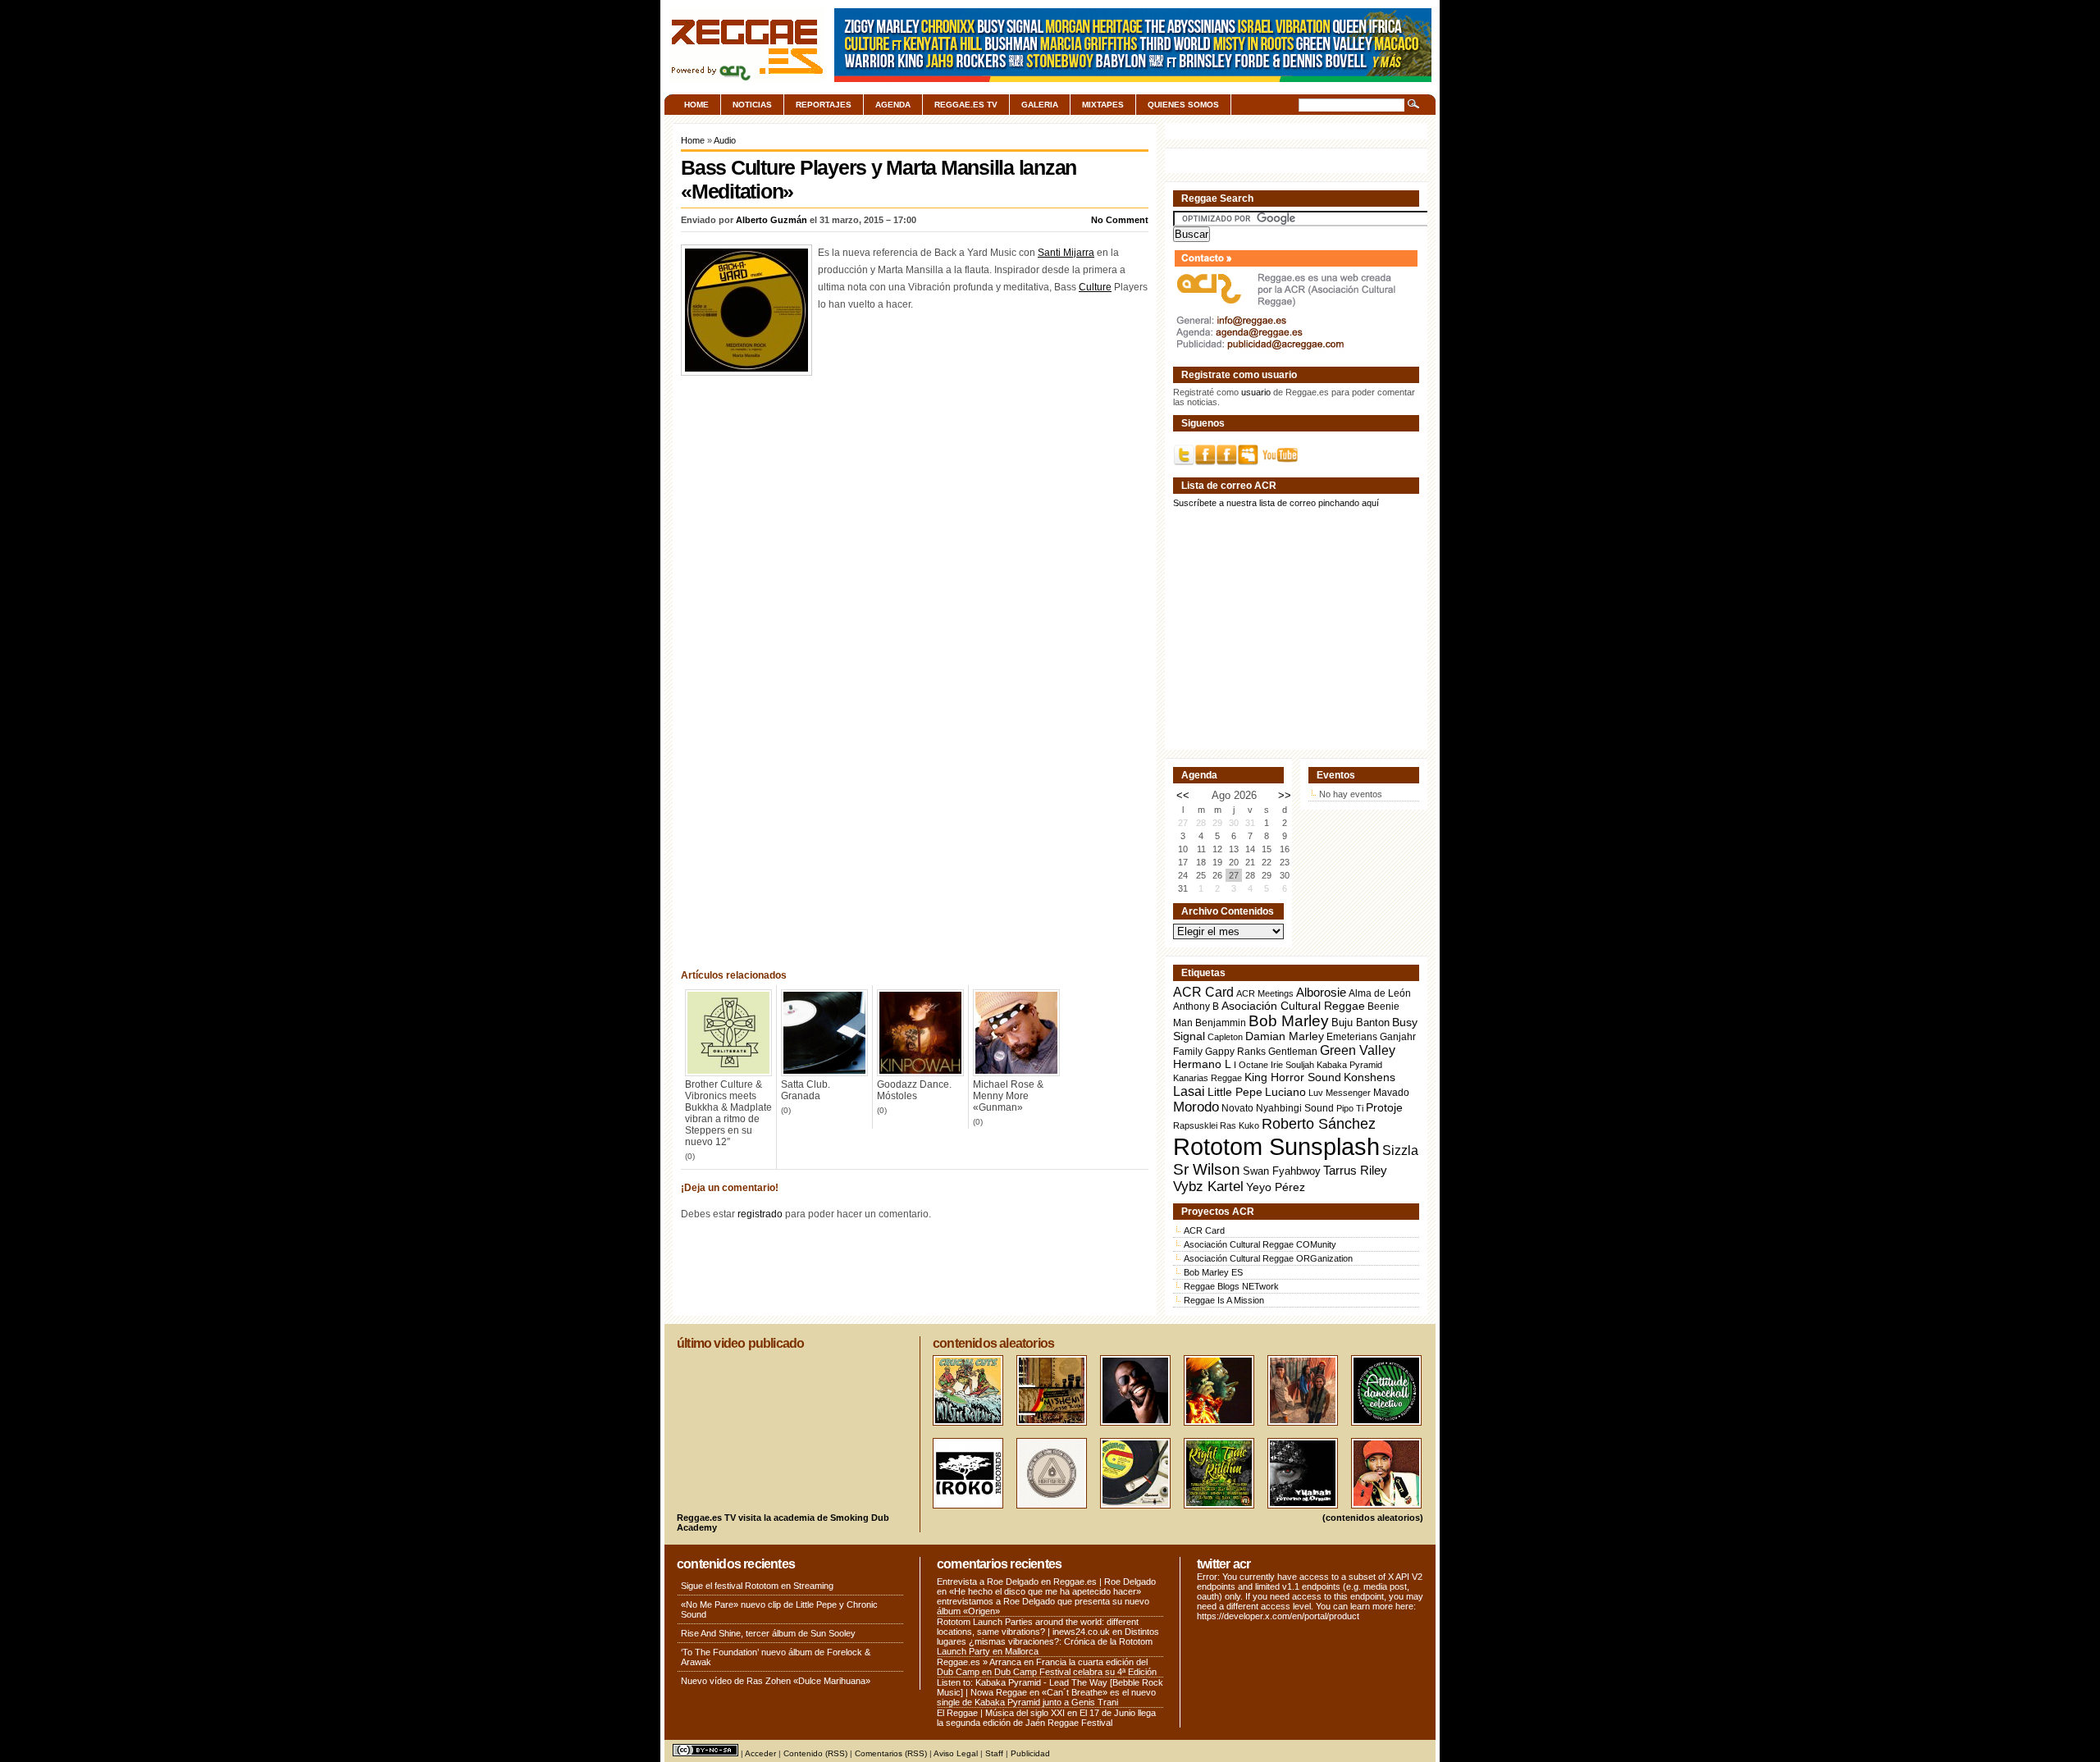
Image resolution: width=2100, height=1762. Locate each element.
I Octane (1251, 1065)
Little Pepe (1235, 1092)
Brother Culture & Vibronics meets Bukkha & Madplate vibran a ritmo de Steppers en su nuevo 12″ (728, 1113)
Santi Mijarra (1066, 253)
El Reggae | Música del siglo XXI (1001, 1713)
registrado (760, 1214)
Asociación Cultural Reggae (1293, 1006)
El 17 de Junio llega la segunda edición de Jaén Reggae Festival (1046, 1718)
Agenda (893, 105)
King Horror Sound (1293, 1077)
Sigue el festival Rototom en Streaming (757, 1586)
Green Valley (1358, 1050)
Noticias (752, 105)
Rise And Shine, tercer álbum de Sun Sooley (768, 1633)
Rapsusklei (1195, 1125)
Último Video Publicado (740, 1343)
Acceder (760, 1753)
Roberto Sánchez (1319, 1124)
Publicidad (1030, 1753)
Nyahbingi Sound (1295, 1108)
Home (696, 105)
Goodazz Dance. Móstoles (914, 1090)
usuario (1256, 392)
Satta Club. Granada (806, 1090)
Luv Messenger (1340, 1093)
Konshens (1370, 1077)
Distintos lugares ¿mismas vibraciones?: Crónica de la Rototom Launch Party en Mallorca (1048, 1641)
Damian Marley (1285, 1036)
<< (1183, 795)
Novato (1237, 1108)
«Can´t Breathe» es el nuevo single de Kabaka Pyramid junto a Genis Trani (1046, 1697)
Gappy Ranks (1235, 1051)
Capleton (1225, 1037)
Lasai (1189, 1091)
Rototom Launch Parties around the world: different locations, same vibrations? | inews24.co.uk (1038, 1627)
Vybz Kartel (1208, 1187)
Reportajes (824, 105)
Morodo (1196, 1107)
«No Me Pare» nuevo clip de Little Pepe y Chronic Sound (779, 1609)
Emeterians (1352, 1037)
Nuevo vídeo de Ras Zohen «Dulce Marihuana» (776, 1681)
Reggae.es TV (966, 105)
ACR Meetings (1265, 993)
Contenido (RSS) (815, 1753)
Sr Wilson (1207, 1169)
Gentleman (1293, 1052)
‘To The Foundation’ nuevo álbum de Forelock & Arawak (776, 1657)
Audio (725, 140)
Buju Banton (1360, 1023)
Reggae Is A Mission (1224, 1300)
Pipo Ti (1350, 1108)
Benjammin (1221, 1023)
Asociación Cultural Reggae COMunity (1260, 1244)
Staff (994, 1753)
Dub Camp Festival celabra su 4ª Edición (1075, 1672)
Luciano (1285, 1092)
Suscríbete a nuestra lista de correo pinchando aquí (1276, 503)
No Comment (1120, 220)
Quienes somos (1183, 105)
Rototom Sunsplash (1276, 1146)
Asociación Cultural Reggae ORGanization (1268, 1258)
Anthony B (1196, 1006)
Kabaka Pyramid (1349, 1065)
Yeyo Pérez (1276, 1187)
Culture (1095, 287)
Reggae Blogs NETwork (1231, 1286)
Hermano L (1202, 1064)
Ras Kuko (1239, 1125)
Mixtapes (1103, 105)
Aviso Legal (956, 1753)
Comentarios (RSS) (891, 1753)
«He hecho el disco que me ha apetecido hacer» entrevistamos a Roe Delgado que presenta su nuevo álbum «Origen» (1043, 1601)
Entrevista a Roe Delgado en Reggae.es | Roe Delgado (1046, 1582)
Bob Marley (1289, 1021)
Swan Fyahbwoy (1282, 1171)
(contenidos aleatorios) (1373, 1518)
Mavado (1391, 1093)
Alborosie (1321, 992)
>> (1285, 795)
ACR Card (1203, 992)
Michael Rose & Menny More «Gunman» (1008, 1096)
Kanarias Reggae (1207, 1078)
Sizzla (1400, 1150)
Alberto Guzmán (772, 220)
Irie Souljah (1292, 1065)
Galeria (1040, 105)
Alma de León (1380, 993)
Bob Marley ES (1213, 1272)
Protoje (1384, 1107)
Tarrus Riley (1355, 1170)
